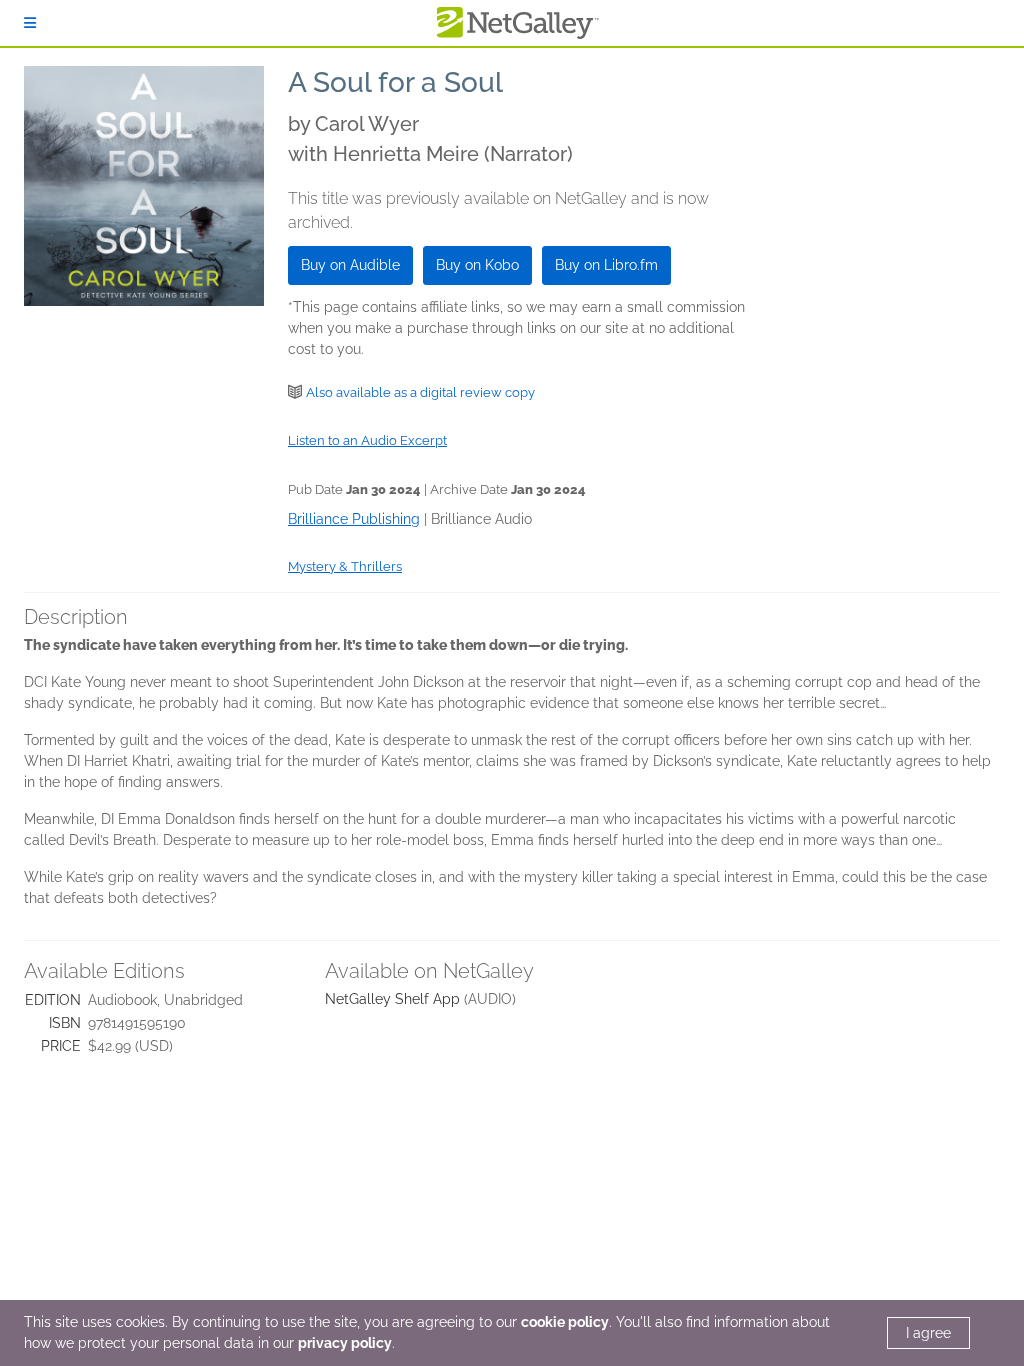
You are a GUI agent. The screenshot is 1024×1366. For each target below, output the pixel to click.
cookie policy (565, 1322)
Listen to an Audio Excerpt (367, 440)
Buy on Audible (350, 265)
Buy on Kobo (477, 265)
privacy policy (345, 1343)
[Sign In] (30, 23)
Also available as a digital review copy (420, 392)
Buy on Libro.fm (606, 265)
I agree (928, 1333)
